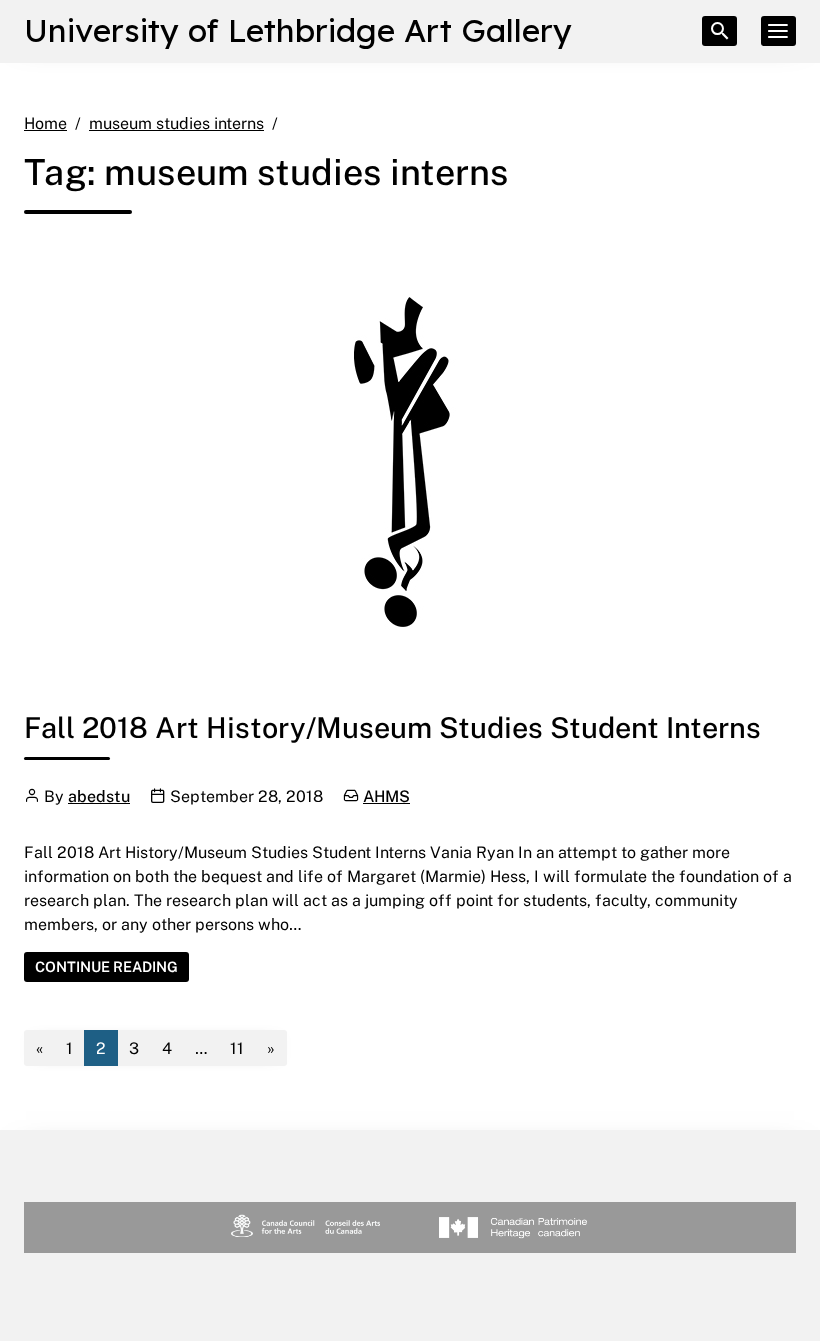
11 (237, 1048)
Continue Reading (112, 966)
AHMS (386, 796)
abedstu (99, 796)
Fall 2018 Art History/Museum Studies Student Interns (392, 726)
